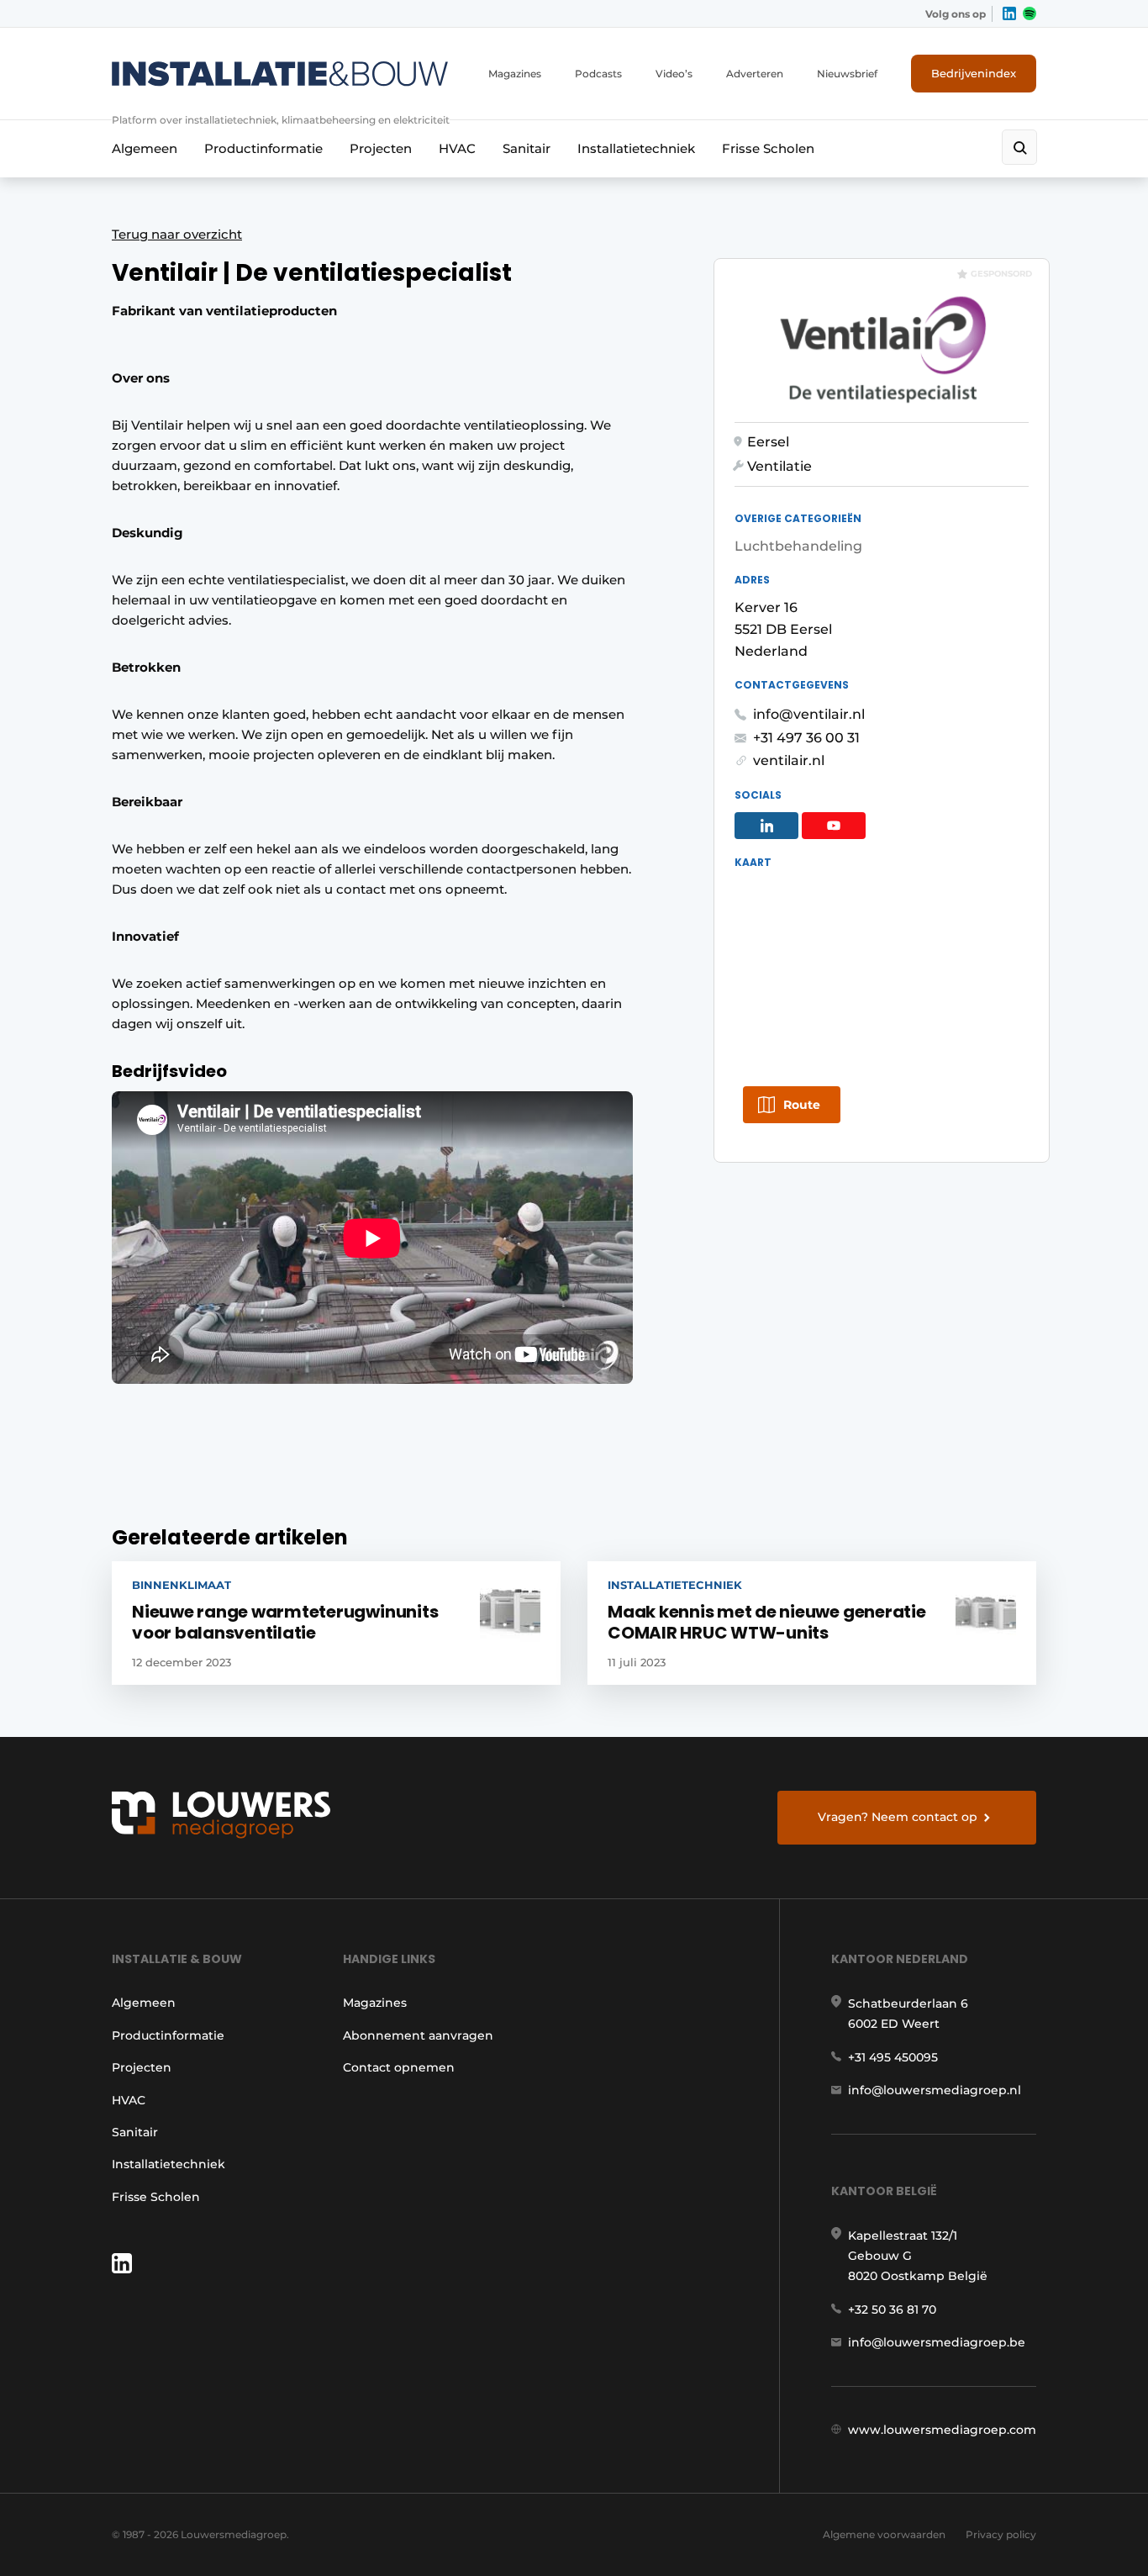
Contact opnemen (399, 2067)
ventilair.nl (789, 760)
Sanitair (527, 148)
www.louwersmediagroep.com (942, 2430)
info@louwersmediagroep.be (937, 2342)
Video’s (674, 74)
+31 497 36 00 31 (806, 738)
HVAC (457, 148)
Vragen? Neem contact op (898, 1817)
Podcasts (598, 74)
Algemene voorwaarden (884, 2534)
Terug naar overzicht (177, 234)
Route (802, 1105)
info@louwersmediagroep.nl (935, 2090)
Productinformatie (263, 148)
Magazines (515, 74)
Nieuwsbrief (847, 74)
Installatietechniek (636, 148)
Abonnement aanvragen (418, 2035)
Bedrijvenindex (974, 73)
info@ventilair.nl (809, 714)
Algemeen (145, 148)
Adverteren (755, 74)
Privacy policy (1001, 2534)
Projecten (381, 148)
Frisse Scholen (768, 148)
